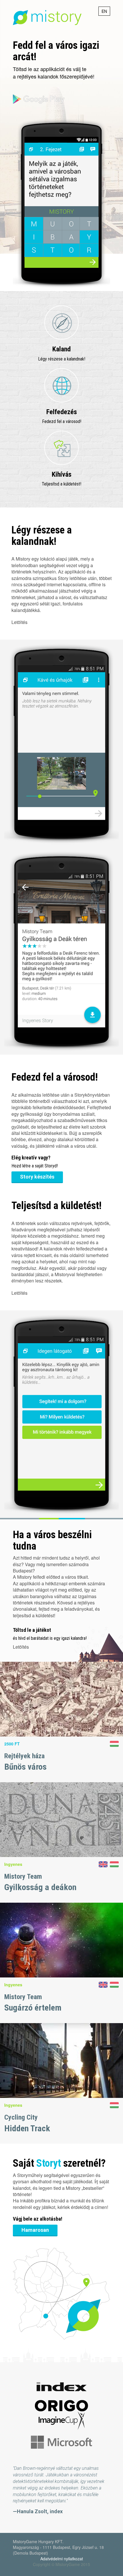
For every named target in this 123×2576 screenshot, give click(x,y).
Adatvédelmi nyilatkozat (62, 2559)
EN (104, 11)
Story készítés (37, 1177)
